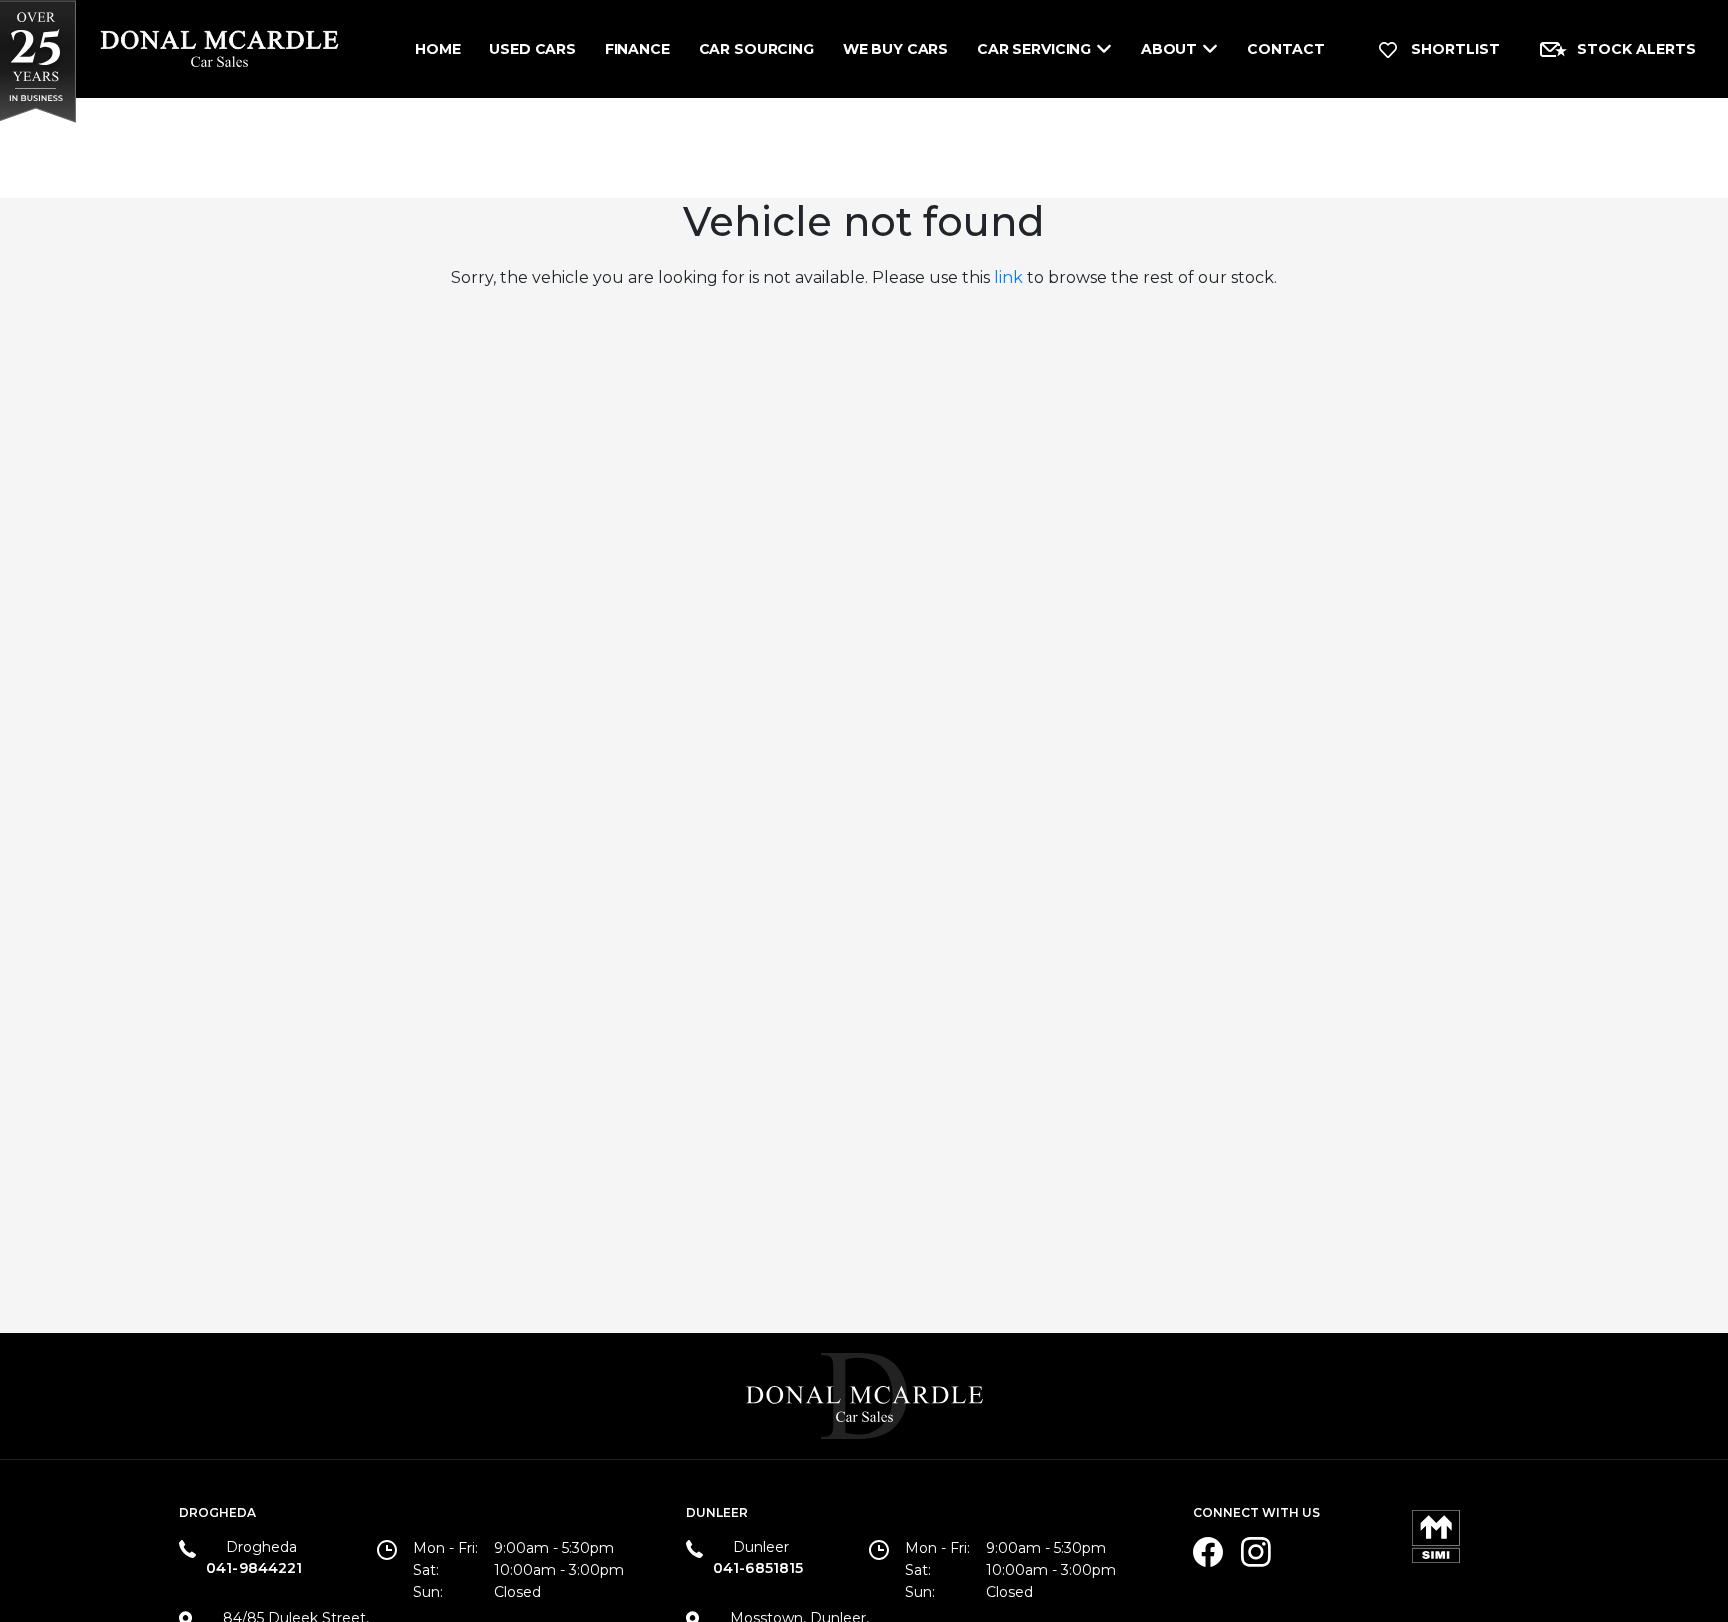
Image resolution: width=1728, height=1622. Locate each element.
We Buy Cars (895, 49)
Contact (1286, 49)
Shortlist (1453, 49)
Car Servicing (1034, 49)
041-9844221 (254, 1568)
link (1008, 277)
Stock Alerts (1636, 49)
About (1169, 49)
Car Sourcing (756, 49)
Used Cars (532, 49)
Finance (637, 49)
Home (437, 49)
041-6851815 (758, 1568)
